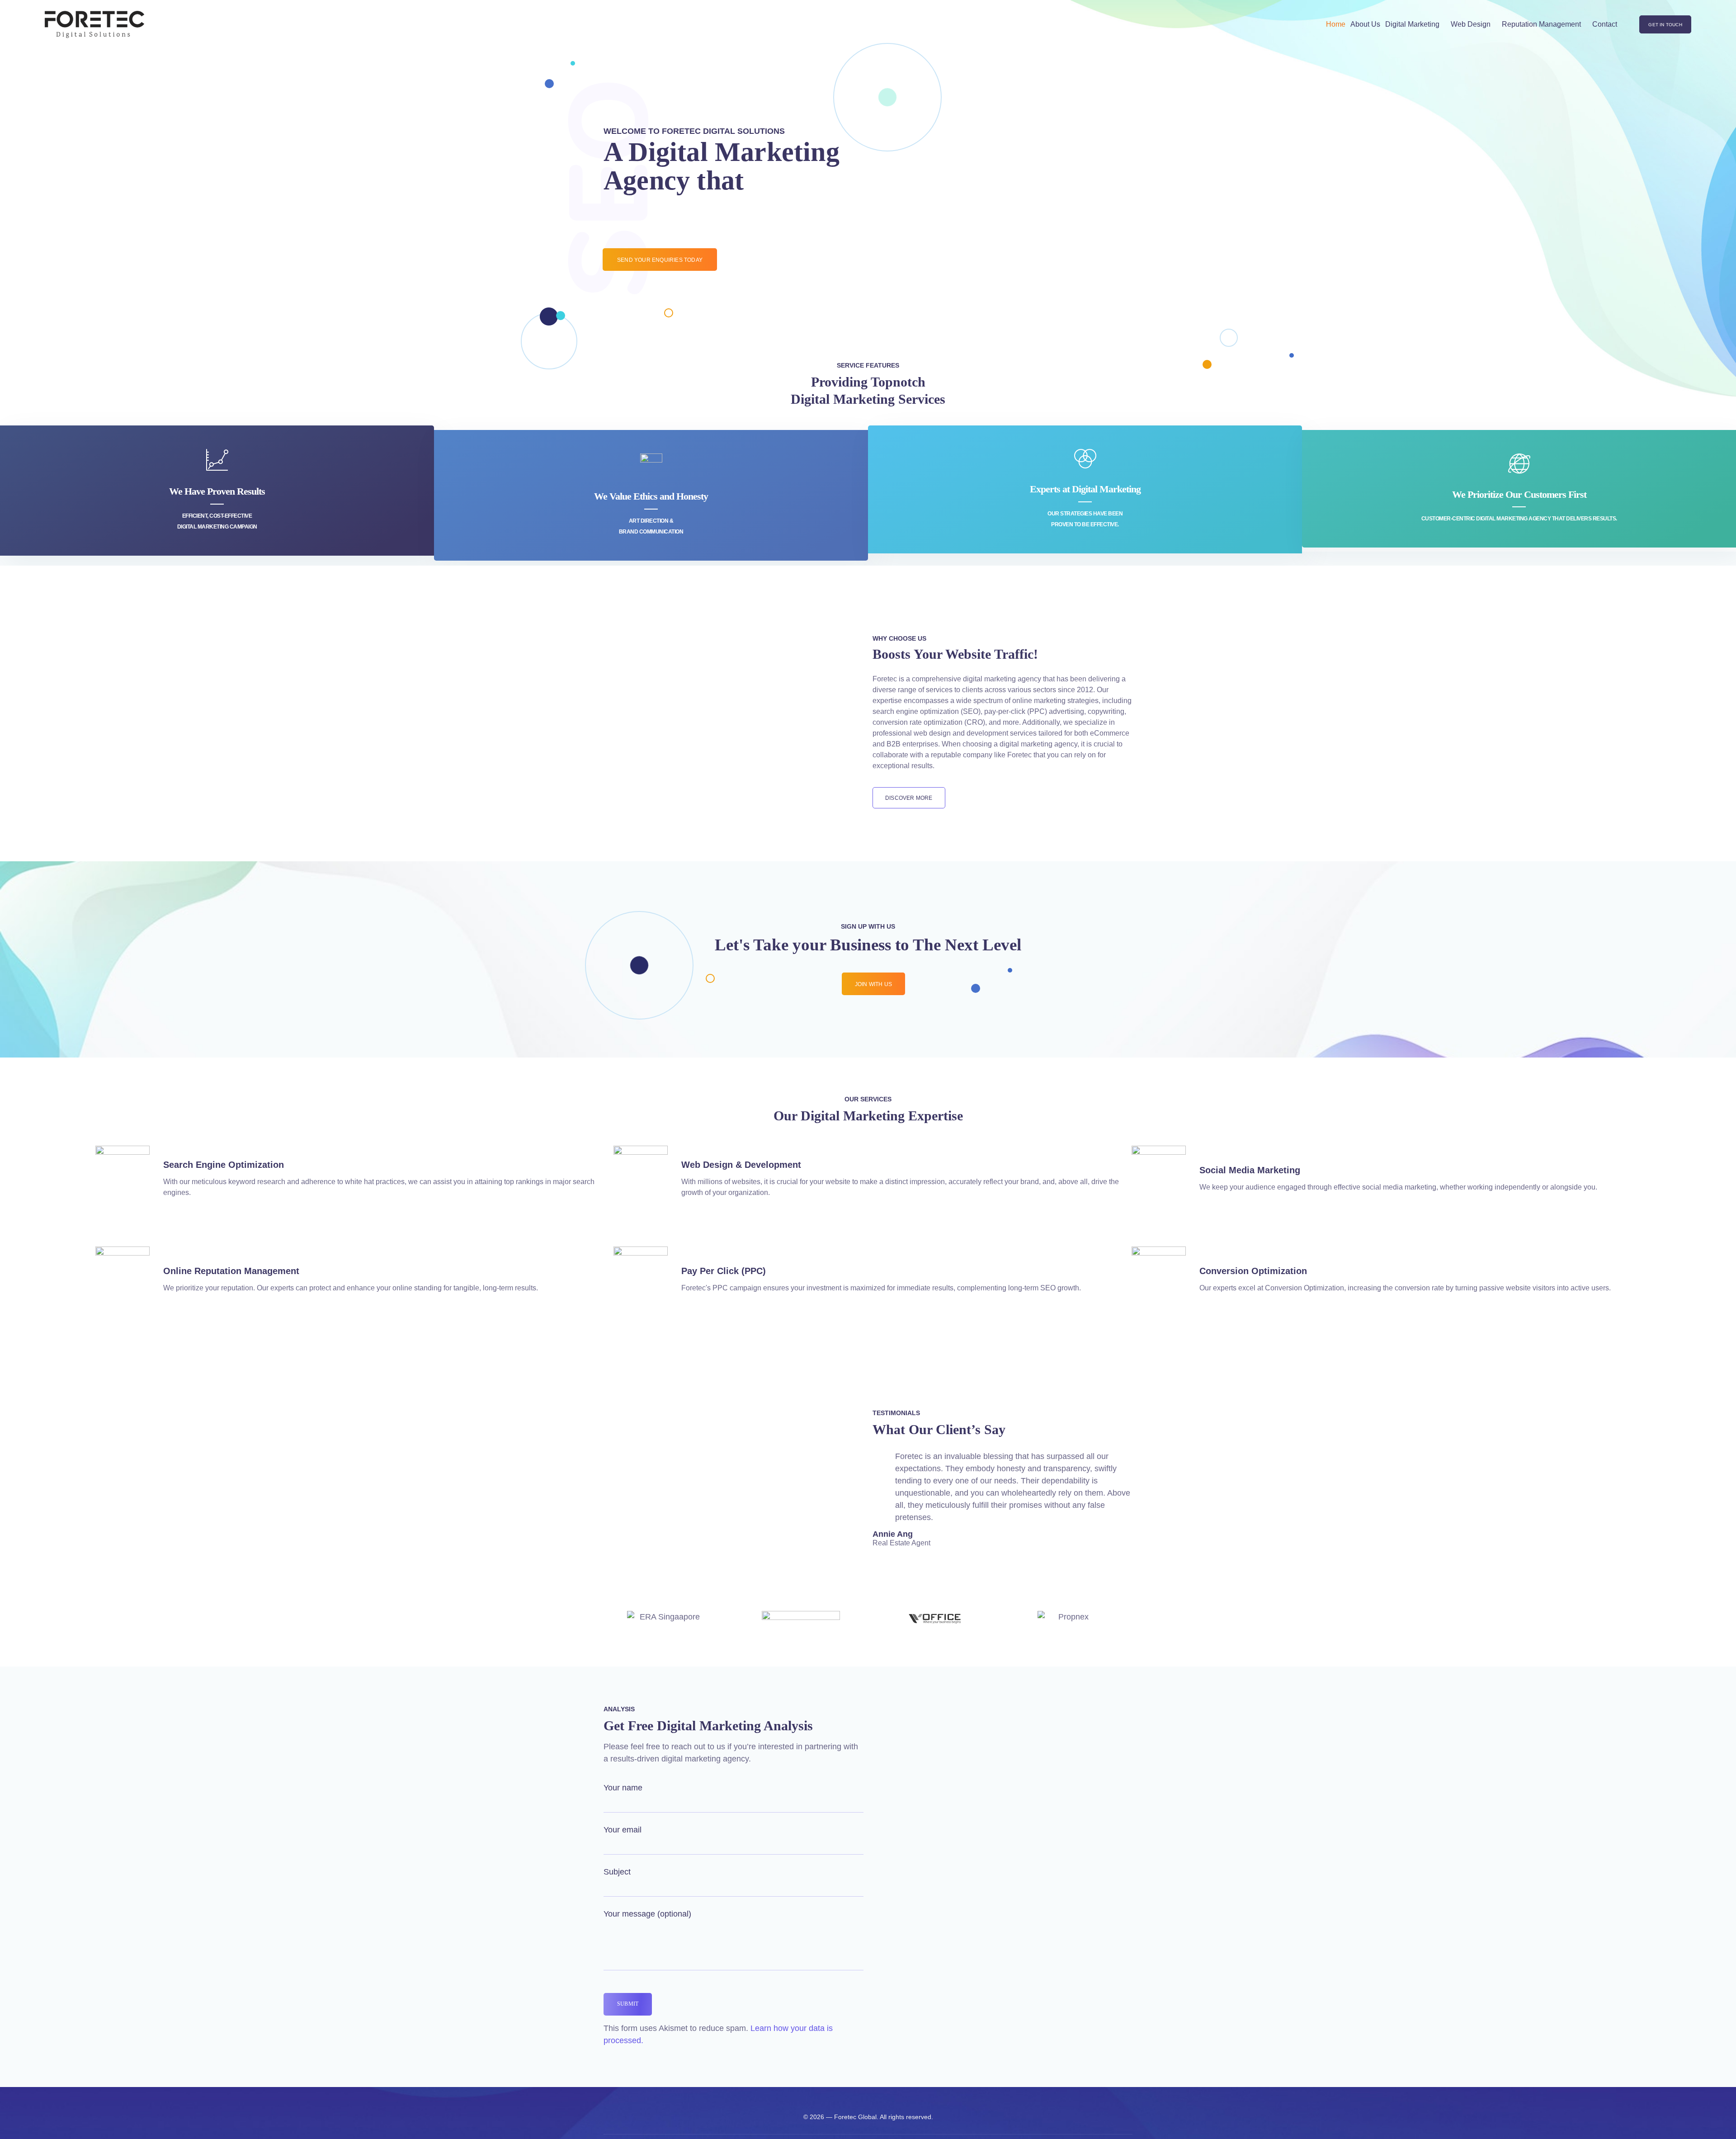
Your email (623, 1830)
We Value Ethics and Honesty (651, 496)
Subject (617, 1872)
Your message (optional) (647, 1914)
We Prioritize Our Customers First (1519, 494)
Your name (623, 1788)
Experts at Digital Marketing (1085, 489)
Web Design (1471, 24)
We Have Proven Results (217, 491)
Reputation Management (1541, 24)
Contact (1605, 24)
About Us (1365, 24)
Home (1336, 24)
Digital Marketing (1412, 24)
